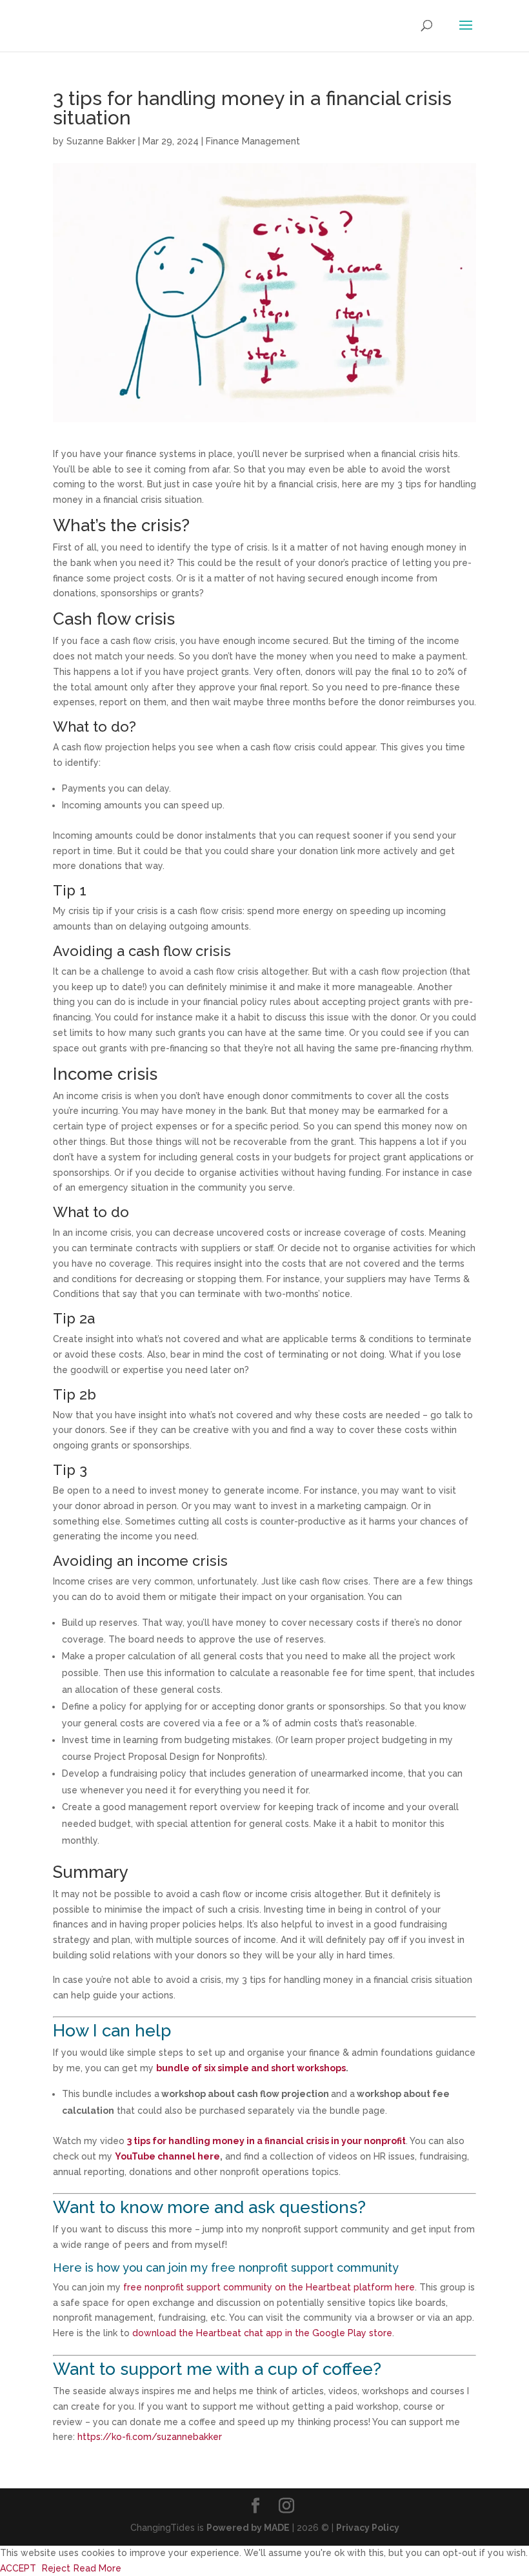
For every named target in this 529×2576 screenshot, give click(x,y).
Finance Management (253, 141)
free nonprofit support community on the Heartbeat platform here (269, 2287)
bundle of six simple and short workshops (251, 2068)
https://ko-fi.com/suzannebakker (150, 2437)
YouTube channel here (167, 2156)
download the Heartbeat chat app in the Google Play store (262, 2333)
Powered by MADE (248, 2528)
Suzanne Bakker (101, 141)
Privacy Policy (368, 2528)
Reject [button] (56, 2568)
